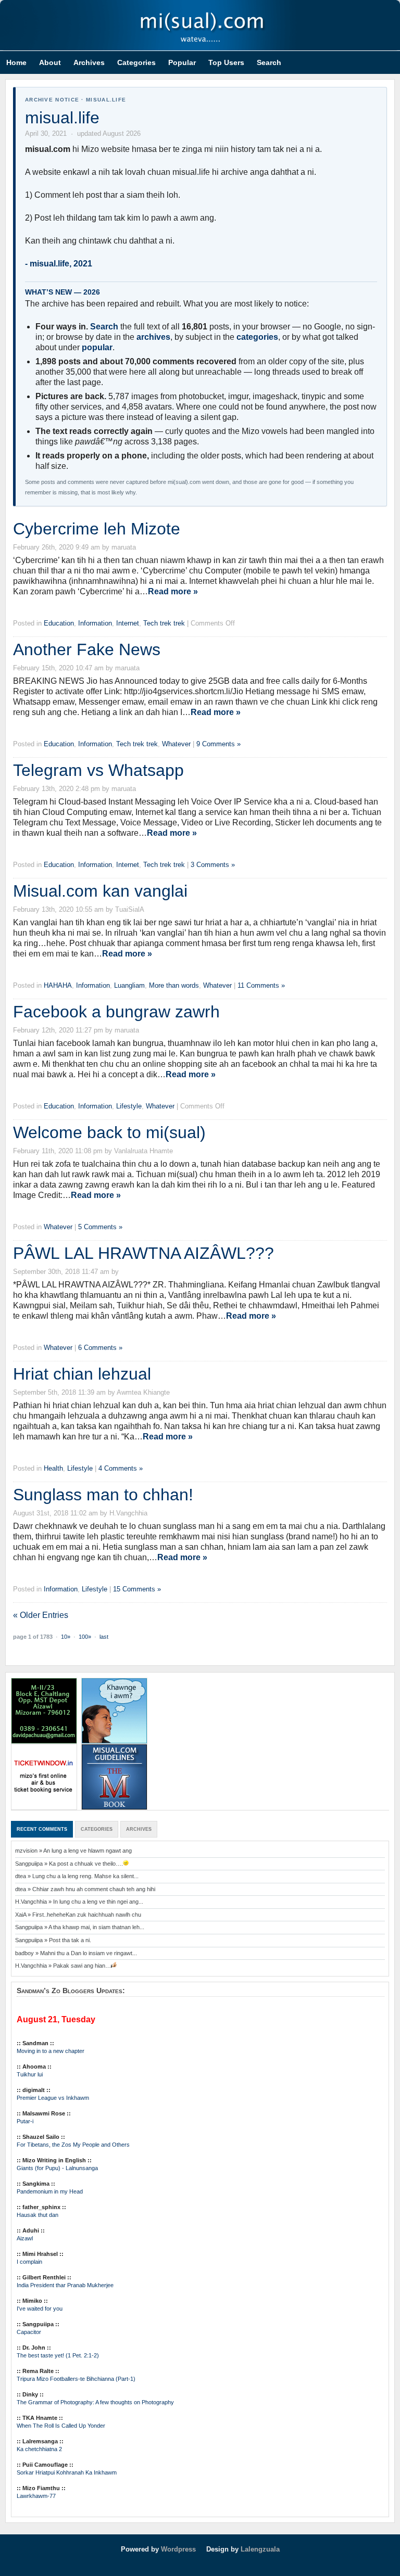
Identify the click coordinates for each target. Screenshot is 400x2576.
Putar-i (25, 2121)
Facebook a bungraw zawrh (116, 1012)
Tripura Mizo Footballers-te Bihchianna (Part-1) (76, 2379)
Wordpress (178, 2549)
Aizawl (25, 2238)
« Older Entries (41, 1615)
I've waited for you (40, 2309)
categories (257, 337)
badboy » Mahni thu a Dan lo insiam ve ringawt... (76, 1953)
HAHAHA (58, 985)
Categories (136, 62)
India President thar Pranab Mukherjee (65, 2285)
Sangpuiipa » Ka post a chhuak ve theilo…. (69, 1864)
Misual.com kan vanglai (100, 891)
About (50, 62)
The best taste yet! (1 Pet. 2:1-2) (58, 2355)
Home (16, 62)
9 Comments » (218, 744)
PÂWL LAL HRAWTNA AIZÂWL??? (143, 1253)
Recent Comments (42, 1829)
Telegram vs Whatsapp (98, 770)
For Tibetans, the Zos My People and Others (73, 2145)
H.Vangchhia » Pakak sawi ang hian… (63, 1966)
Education (59, 623)
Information (95, 623)
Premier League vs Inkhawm (53, 2098)
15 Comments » (137, 1589)
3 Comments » (213, 865)
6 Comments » (100, 1348)
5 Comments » (100, 1227)
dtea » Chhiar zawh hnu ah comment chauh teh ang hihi (85, 1889)
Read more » (173, 591)
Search (269, 62)
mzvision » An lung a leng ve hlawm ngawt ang (73, 1851)
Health (53, 1468)
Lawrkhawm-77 (36, 2496)
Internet (128, 623)
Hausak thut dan (37, 2215)
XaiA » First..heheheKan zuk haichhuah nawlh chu (78, 1915)
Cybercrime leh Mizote (97, 529)
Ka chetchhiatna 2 (39, 2449)
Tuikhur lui (30, 2074)
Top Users (226, 62)
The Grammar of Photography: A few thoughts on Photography (95, 2402)
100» (85, 1637)
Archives (89, 62)
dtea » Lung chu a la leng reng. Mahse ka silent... (77, 1876)
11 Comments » (261, 985)
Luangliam (129, 985)
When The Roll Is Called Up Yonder (61, 2426)
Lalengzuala (260, 2549)
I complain (29, 2262)
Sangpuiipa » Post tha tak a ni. (53, 1940)
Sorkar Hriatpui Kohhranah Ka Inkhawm (67, 2472)
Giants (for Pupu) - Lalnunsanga (57, 2168)
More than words (174, 985)
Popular (182, 62)
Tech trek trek (164, 623)
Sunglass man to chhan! (103, 1495)
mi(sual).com (200, 25)
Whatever (176, 744)
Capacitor (29, 2332)
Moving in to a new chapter (51, 2051)
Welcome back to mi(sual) (109, 1132)
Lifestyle (129, 1106)
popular (97, 347)
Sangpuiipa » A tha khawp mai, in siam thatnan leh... (80, 1927)
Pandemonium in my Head (50, 2191)
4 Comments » (121, 1468)
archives (153, 337)
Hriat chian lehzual (82, 1374)
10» (66, 1637)
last (104, 1637)
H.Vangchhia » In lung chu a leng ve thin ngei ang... (79, 1902)
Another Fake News (87, 649)
